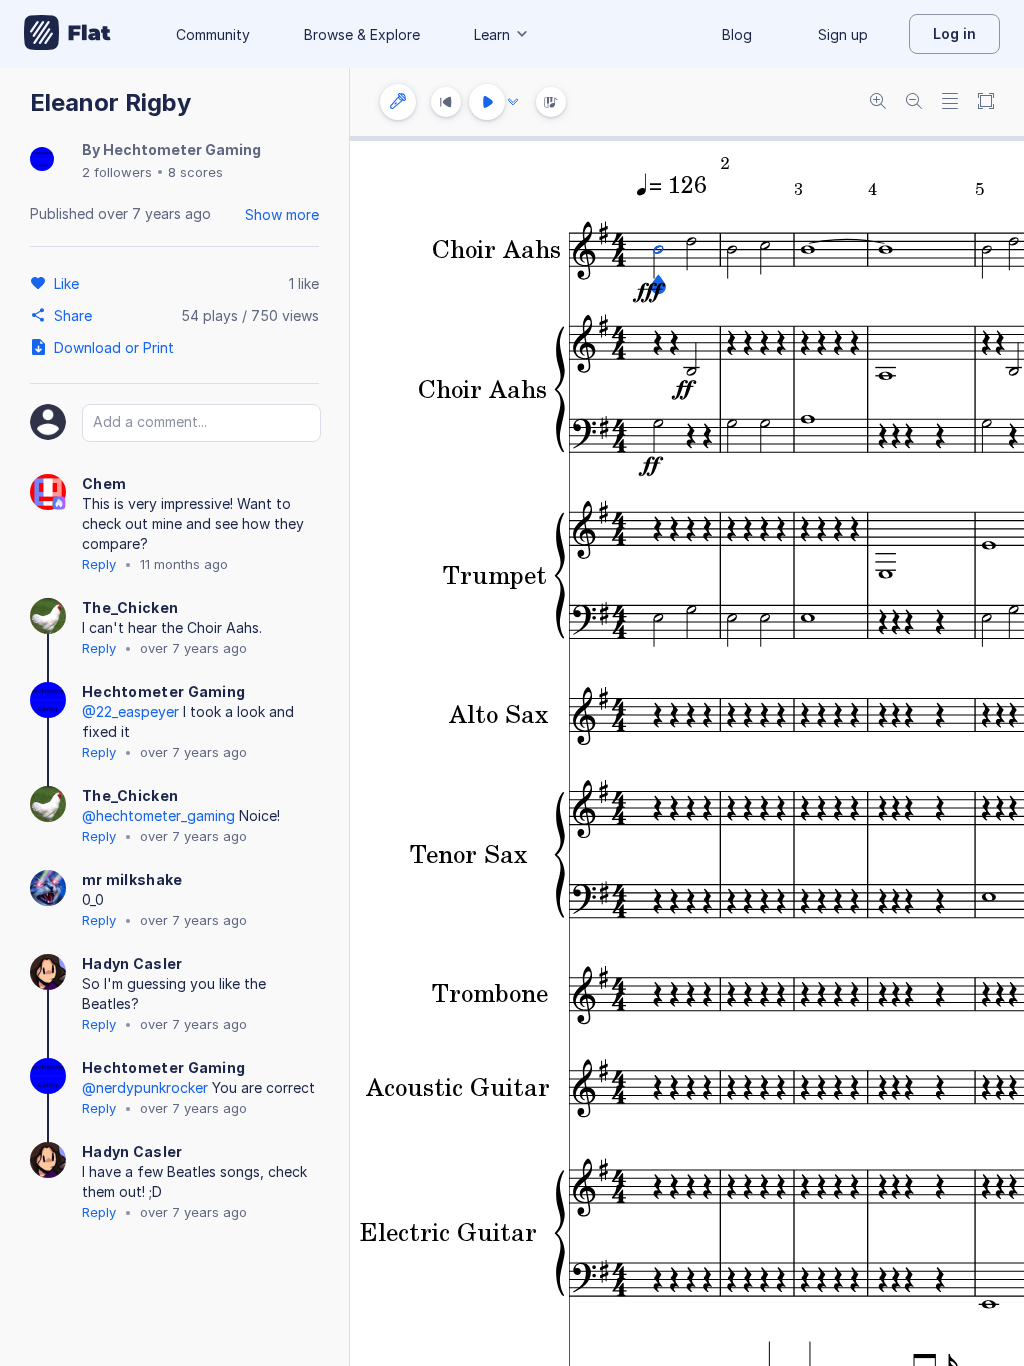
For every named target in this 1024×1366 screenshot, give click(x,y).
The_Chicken (130, 607)
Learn (492, 34)
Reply (99, 564)
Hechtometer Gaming (182, 149)
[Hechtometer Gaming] (42, 160)
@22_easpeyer (130, 711)
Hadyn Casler (132, 963)
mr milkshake (132, 879)
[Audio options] (513, 102)
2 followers (117, 172)
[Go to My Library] (67, 34)
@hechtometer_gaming (158, 815)
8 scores (195, 172)
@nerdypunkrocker (145, 1087)
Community (213, 34)
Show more (282, 214)
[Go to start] (446, 102)
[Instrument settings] (398, 102)
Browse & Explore (362, 34)
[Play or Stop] (487, 102)
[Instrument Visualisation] (551, 102)
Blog (737, 34)
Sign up (843, 34)
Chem (104, 483)
